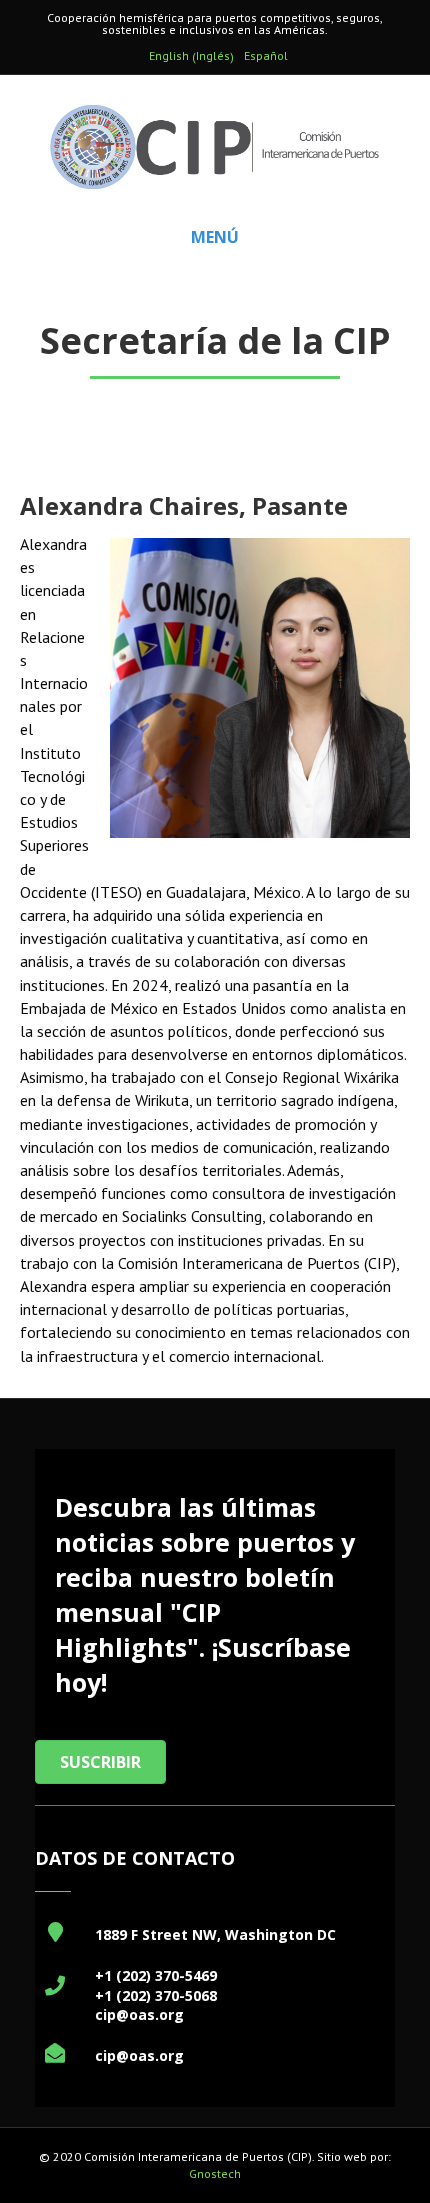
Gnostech (215, 2173)
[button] (100, 1762)
